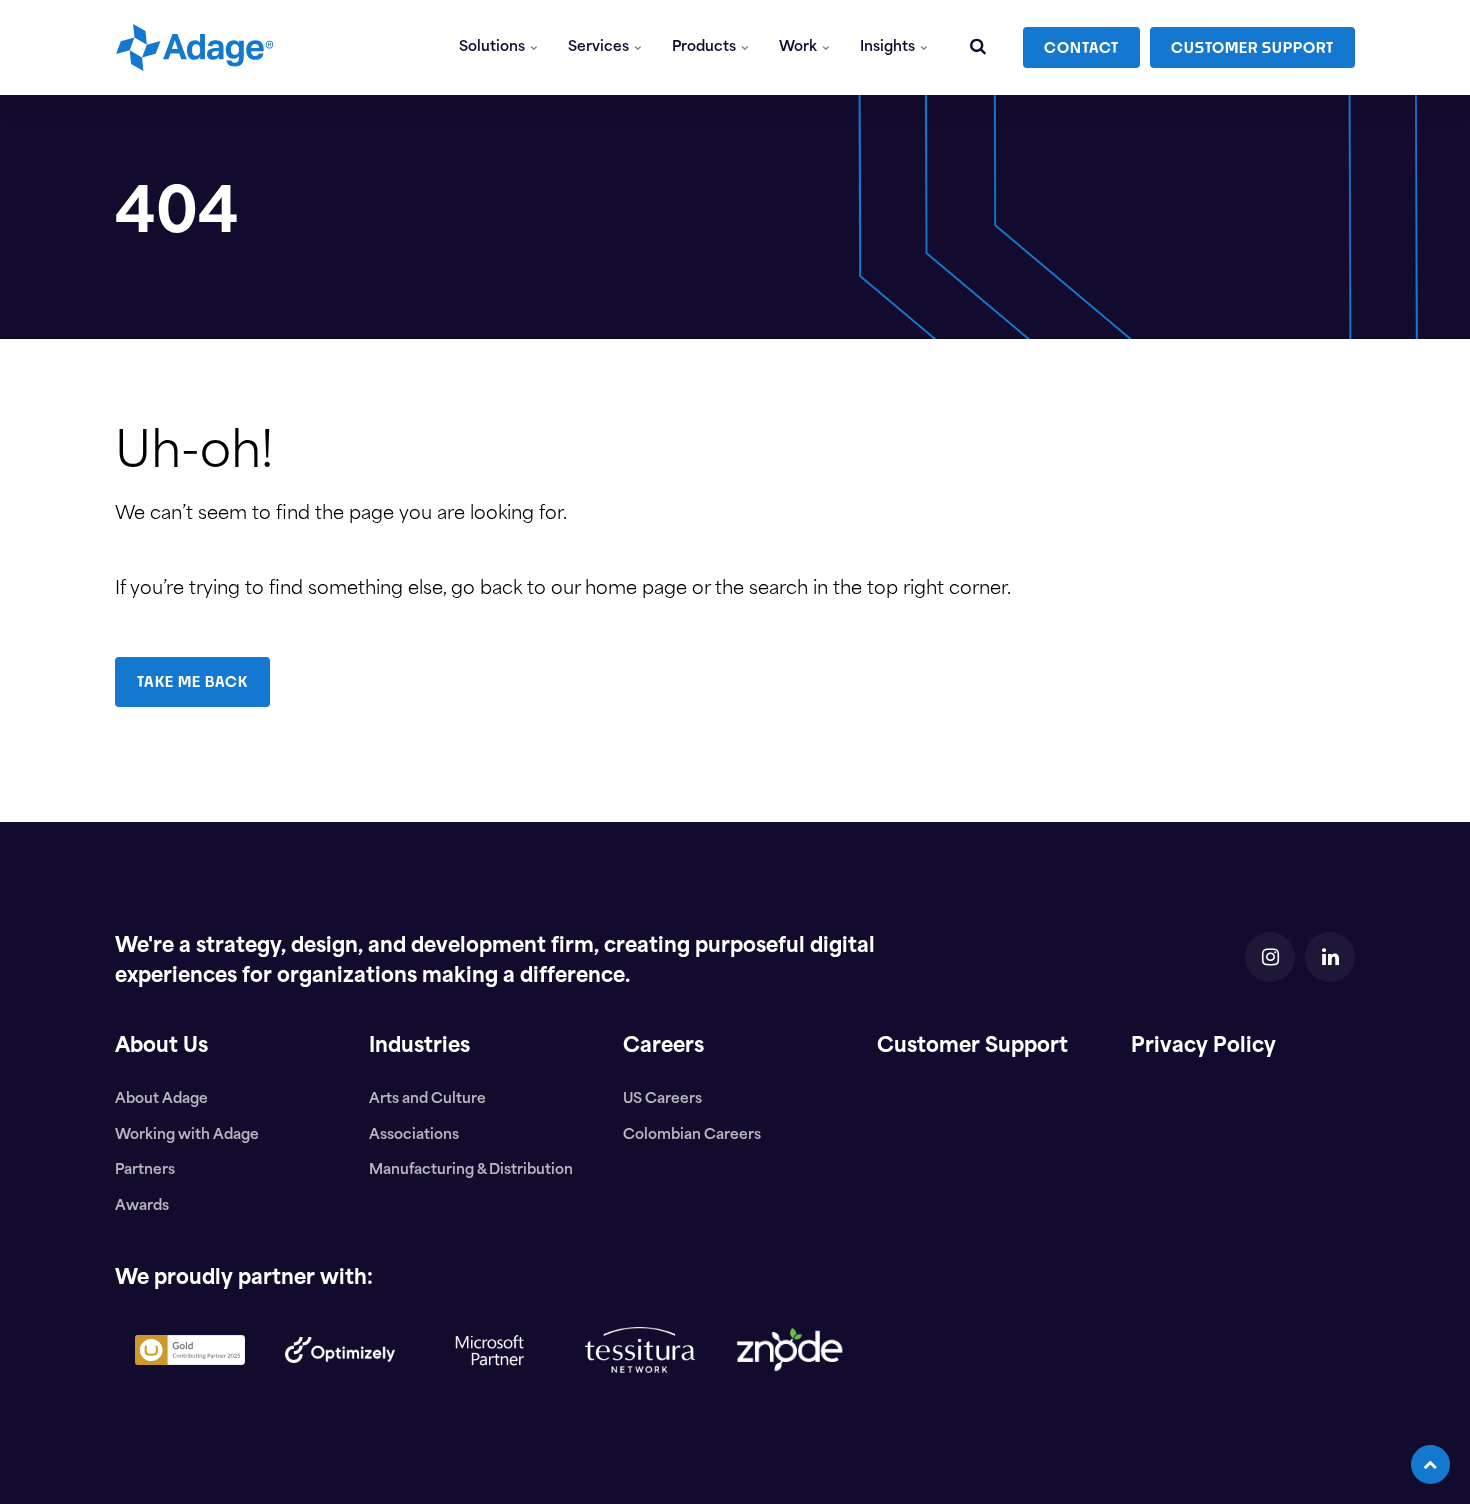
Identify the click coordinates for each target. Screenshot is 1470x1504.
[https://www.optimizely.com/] (340, 1379)
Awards (142, 1206)
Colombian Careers (692, 1135)
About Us (161, 1047)
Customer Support (972, 1047)
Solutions (493, 47)
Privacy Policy (1203, 1047)
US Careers (662, 1099)
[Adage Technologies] (194, 47)
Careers (663, 1047)
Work (799, 47)
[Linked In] (1330, 957)
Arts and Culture (427, 1099)
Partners (145, 1170)
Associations (414, 1135)
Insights (889, 47)
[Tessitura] (640, 1389)
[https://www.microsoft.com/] (490, 1402)
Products (705, 47)
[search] (978, 47)
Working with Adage (187, 1135)
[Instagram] (1270, 957)
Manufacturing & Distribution (471, 1170)
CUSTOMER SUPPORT (1252, 47)
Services (600, 47)
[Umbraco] (190, 1381)
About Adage (161, 1099)
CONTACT (1081, 47)
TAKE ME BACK (192, 681)
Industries (419, 1047)
